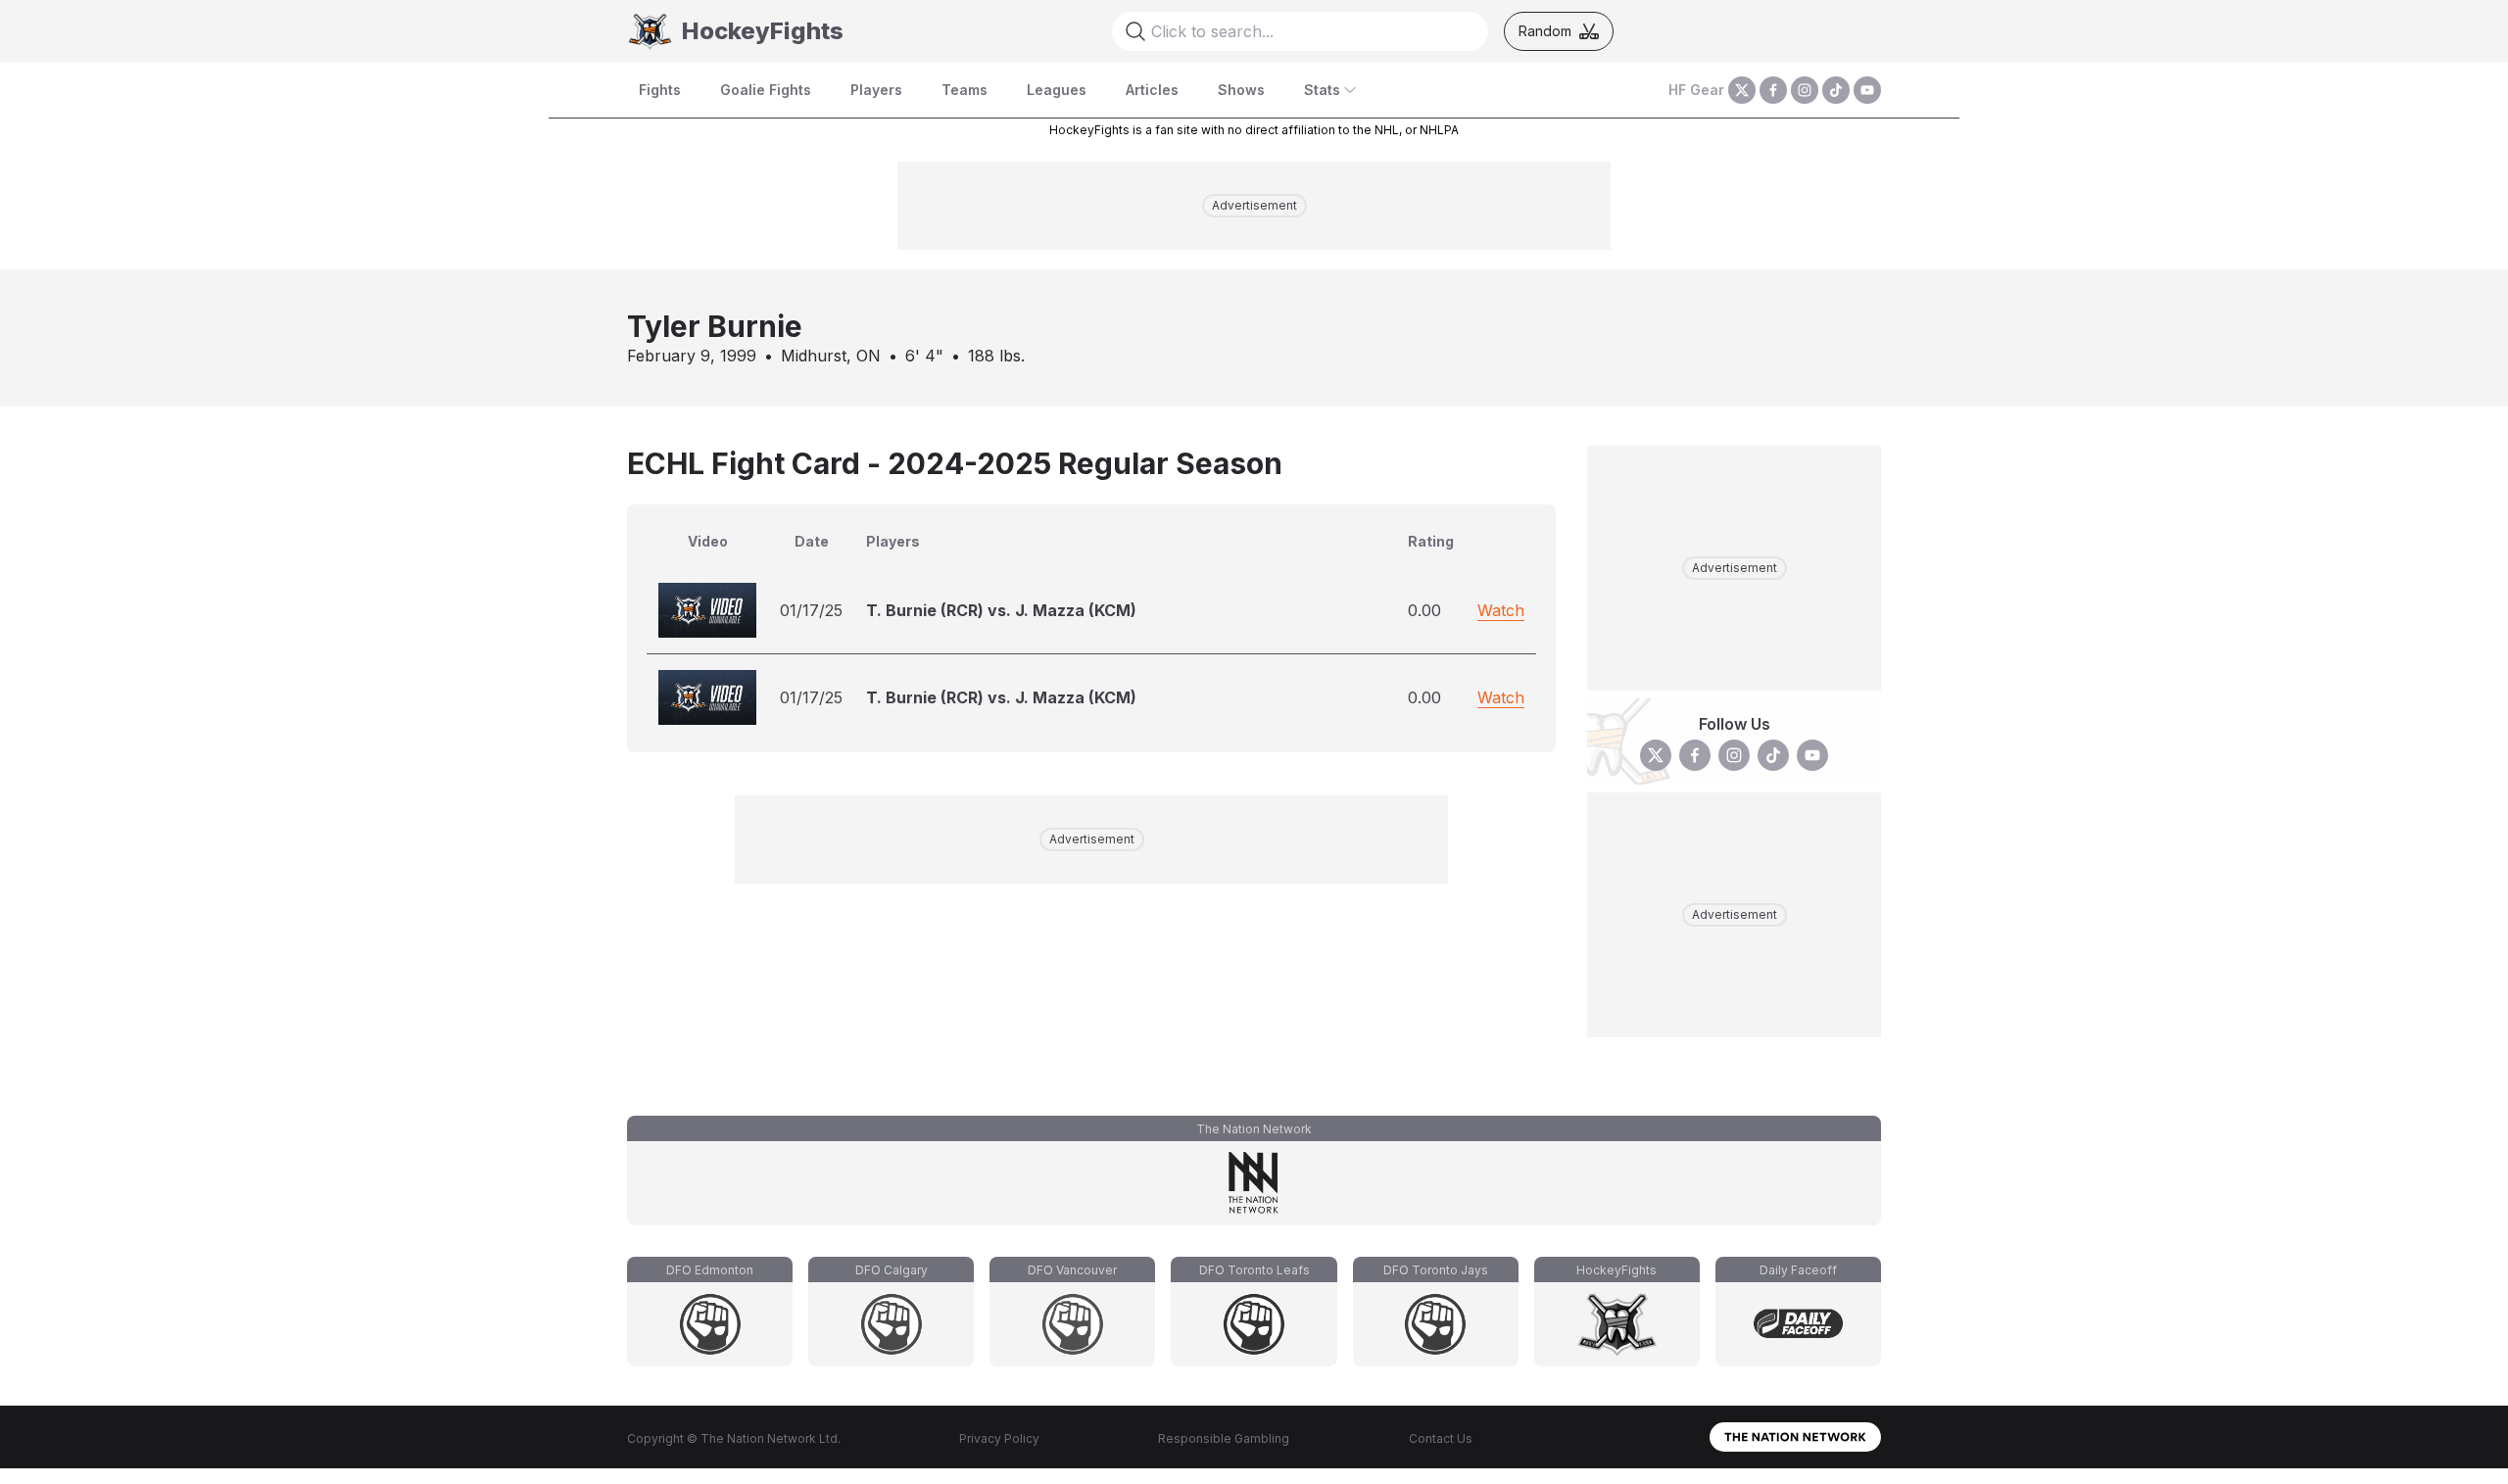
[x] (1742, 90)
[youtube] (1867, 90)
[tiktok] (1836, 90)
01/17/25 (811, 610)
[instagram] (1805, 90)
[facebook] (1773, 90)
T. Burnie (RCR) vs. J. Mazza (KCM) (1001, 610)
